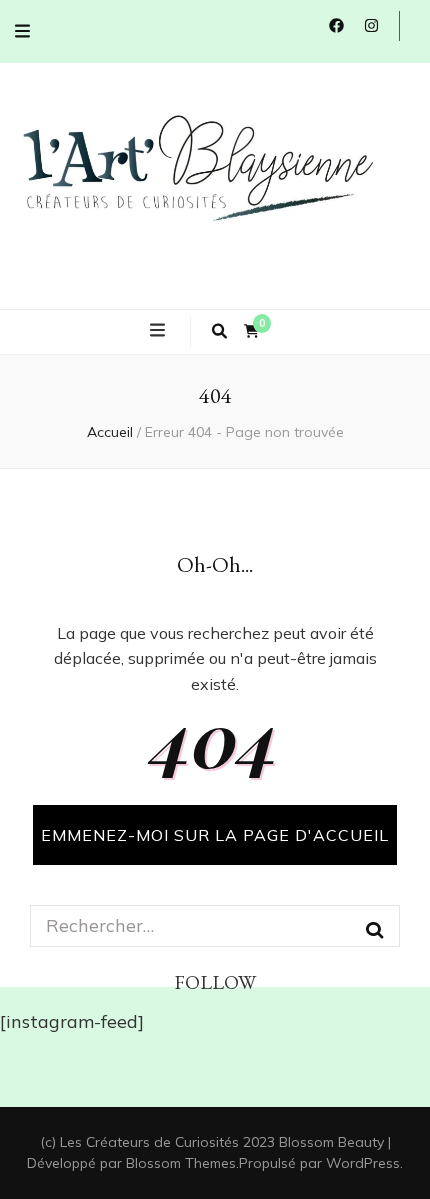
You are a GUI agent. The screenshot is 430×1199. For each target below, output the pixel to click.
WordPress (363, 1163)
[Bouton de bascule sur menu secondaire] (22, 31)
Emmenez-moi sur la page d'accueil (215, 835)
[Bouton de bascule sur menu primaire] (160, 331)
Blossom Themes (181, 1163)
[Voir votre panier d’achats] (251, 331)
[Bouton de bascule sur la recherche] (219, 332)
